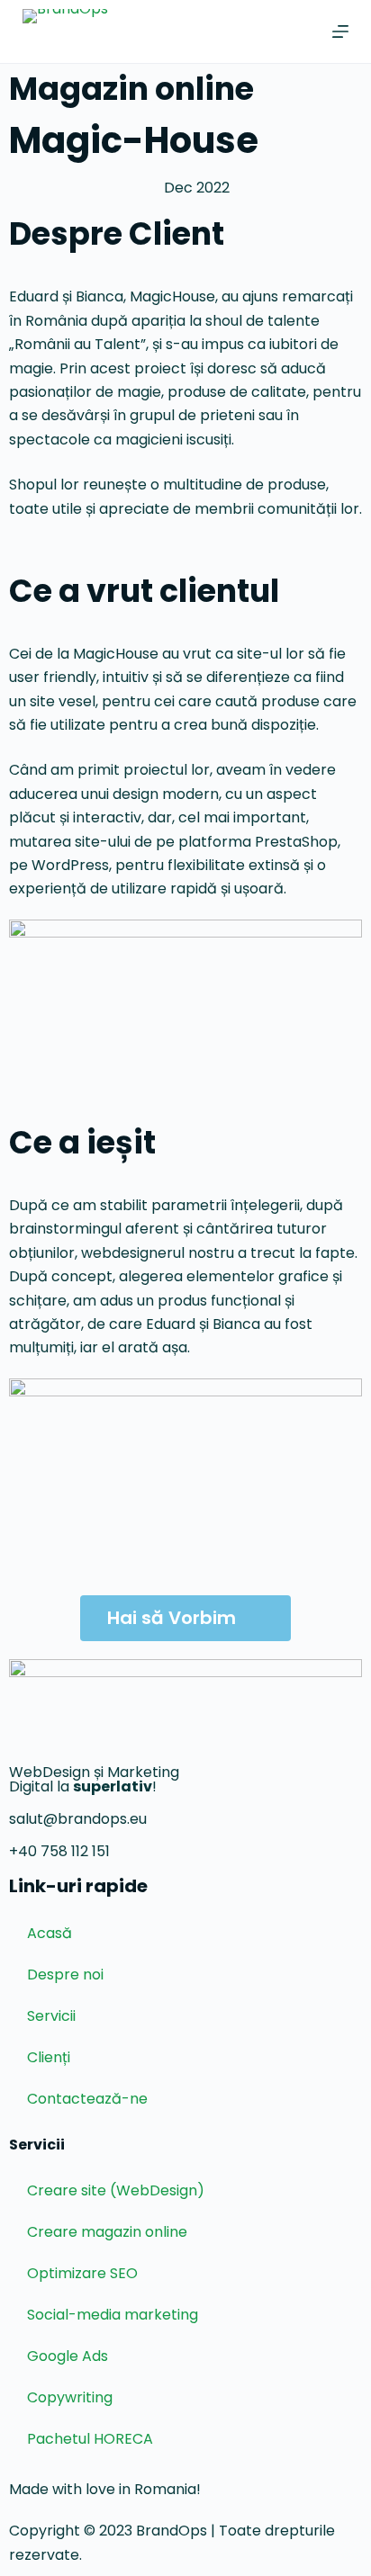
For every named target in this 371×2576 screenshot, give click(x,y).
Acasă (50, 1933)
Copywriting (70, 2397)
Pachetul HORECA (90, 2439)
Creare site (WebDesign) (116, 2190)
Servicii (51, 2016)
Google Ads (68, 2356)
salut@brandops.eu (78, 1819)
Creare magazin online (107, 2232)
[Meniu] (340, 31)
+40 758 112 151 (59, 1851)
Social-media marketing (113, 2315)
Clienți (49, 2057)
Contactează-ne (87, 2099)
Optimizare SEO (82, 2273)
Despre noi (65, 1975)
